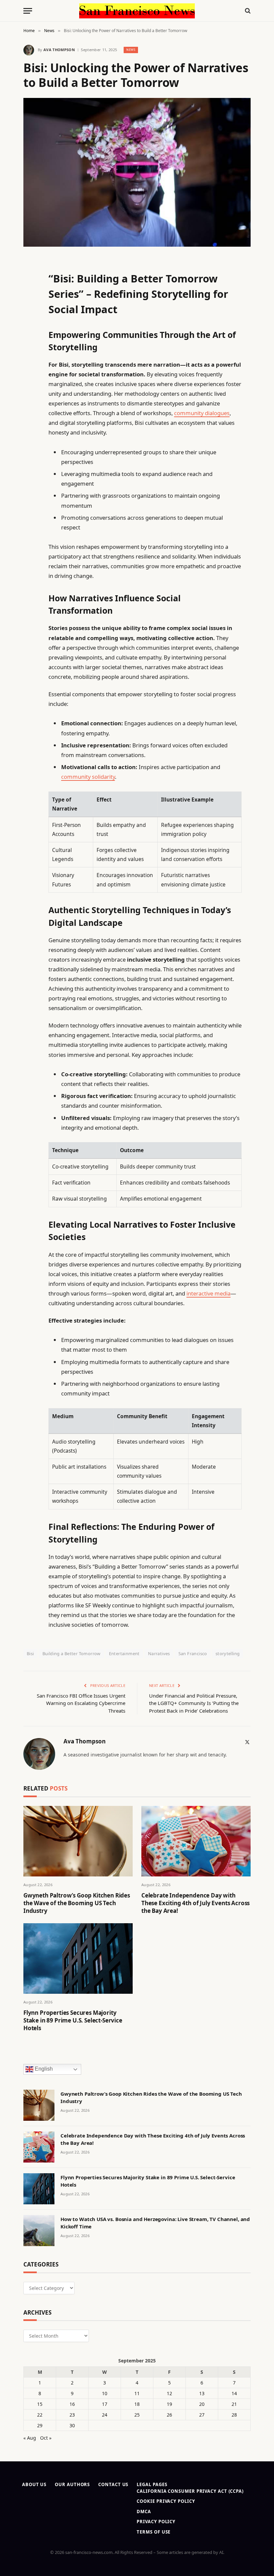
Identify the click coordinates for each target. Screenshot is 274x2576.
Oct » (46, 2438)
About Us (34, 2484)
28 (234, 2415)
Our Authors (72, 2484)
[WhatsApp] (30, 450)
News (131, 50)
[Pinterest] (30, 331)
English (43, 2069)
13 (202, 2393)
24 (105, 2415)
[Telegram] (30, 433)
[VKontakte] (30, 416)
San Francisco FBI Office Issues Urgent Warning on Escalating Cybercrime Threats (81, 1703)
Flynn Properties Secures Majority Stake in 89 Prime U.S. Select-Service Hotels (73, 2020)
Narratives (159, 1653)
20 (202, 2404)
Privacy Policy (156, 2522)
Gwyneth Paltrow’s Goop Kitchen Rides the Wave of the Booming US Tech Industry (77, 1903)
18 (137, 2404)
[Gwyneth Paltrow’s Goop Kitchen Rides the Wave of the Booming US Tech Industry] (78, 1841)
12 (169, 2393)
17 (105, 2404)
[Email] (30, 348)
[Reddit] (30, 399)
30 (72, 2425)
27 (202, 2415)
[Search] (247, 11)
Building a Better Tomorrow (72, 1653)
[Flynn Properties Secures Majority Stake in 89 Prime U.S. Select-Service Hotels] (78, 1958)
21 (234, 2404)
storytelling (228, 1653)
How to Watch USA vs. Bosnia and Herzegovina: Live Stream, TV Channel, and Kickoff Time (155, 2223)
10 (105, 2393)
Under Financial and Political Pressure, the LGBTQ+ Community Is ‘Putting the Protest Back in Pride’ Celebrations (194, 1703)
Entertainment (124, 1653)
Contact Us (113, 2484)
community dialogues (202, 413)
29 (40, 2425)
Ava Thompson (59, 50)
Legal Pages (152, 2484)
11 (137, 2393)
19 (169, 2404)
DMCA (144, 2511)
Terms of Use (154, 2532)
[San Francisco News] (137, 11)
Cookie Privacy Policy (166, 2501)
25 (137, 2415)
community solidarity (88, 777)
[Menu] (28, 11)
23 (72, 2415)
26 (169, 2415)
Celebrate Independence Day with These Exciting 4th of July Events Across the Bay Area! (195, 1903)
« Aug (30, 2438)
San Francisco (193, 1653)
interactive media (209, 1293)
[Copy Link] (30, 365)
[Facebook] (30, 279)
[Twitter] (30, 296)
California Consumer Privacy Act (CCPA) (190, 2491)
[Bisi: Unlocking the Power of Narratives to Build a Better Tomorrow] (137, 172)
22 (40, 2415)
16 (72, 2404)
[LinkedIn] (30, 314)
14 (234, 2393)
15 (40, 2404)
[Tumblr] (30, 382)
